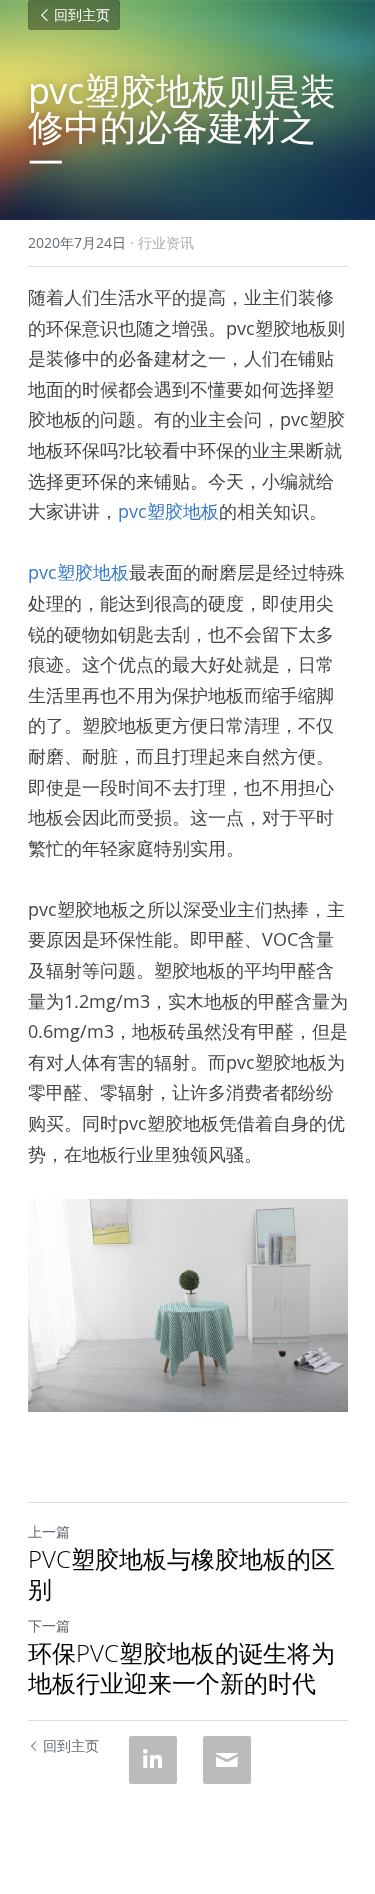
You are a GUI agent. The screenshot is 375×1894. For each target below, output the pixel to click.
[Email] (227, 1760)
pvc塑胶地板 (168, 511)
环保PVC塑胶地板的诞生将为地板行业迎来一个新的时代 (181, 1668)
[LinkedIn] (153, 1760)
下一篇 (49, 1625)
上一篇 (49, 1531)
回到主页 (82, 15)
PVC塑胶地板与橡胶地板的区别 (181, 1574)
